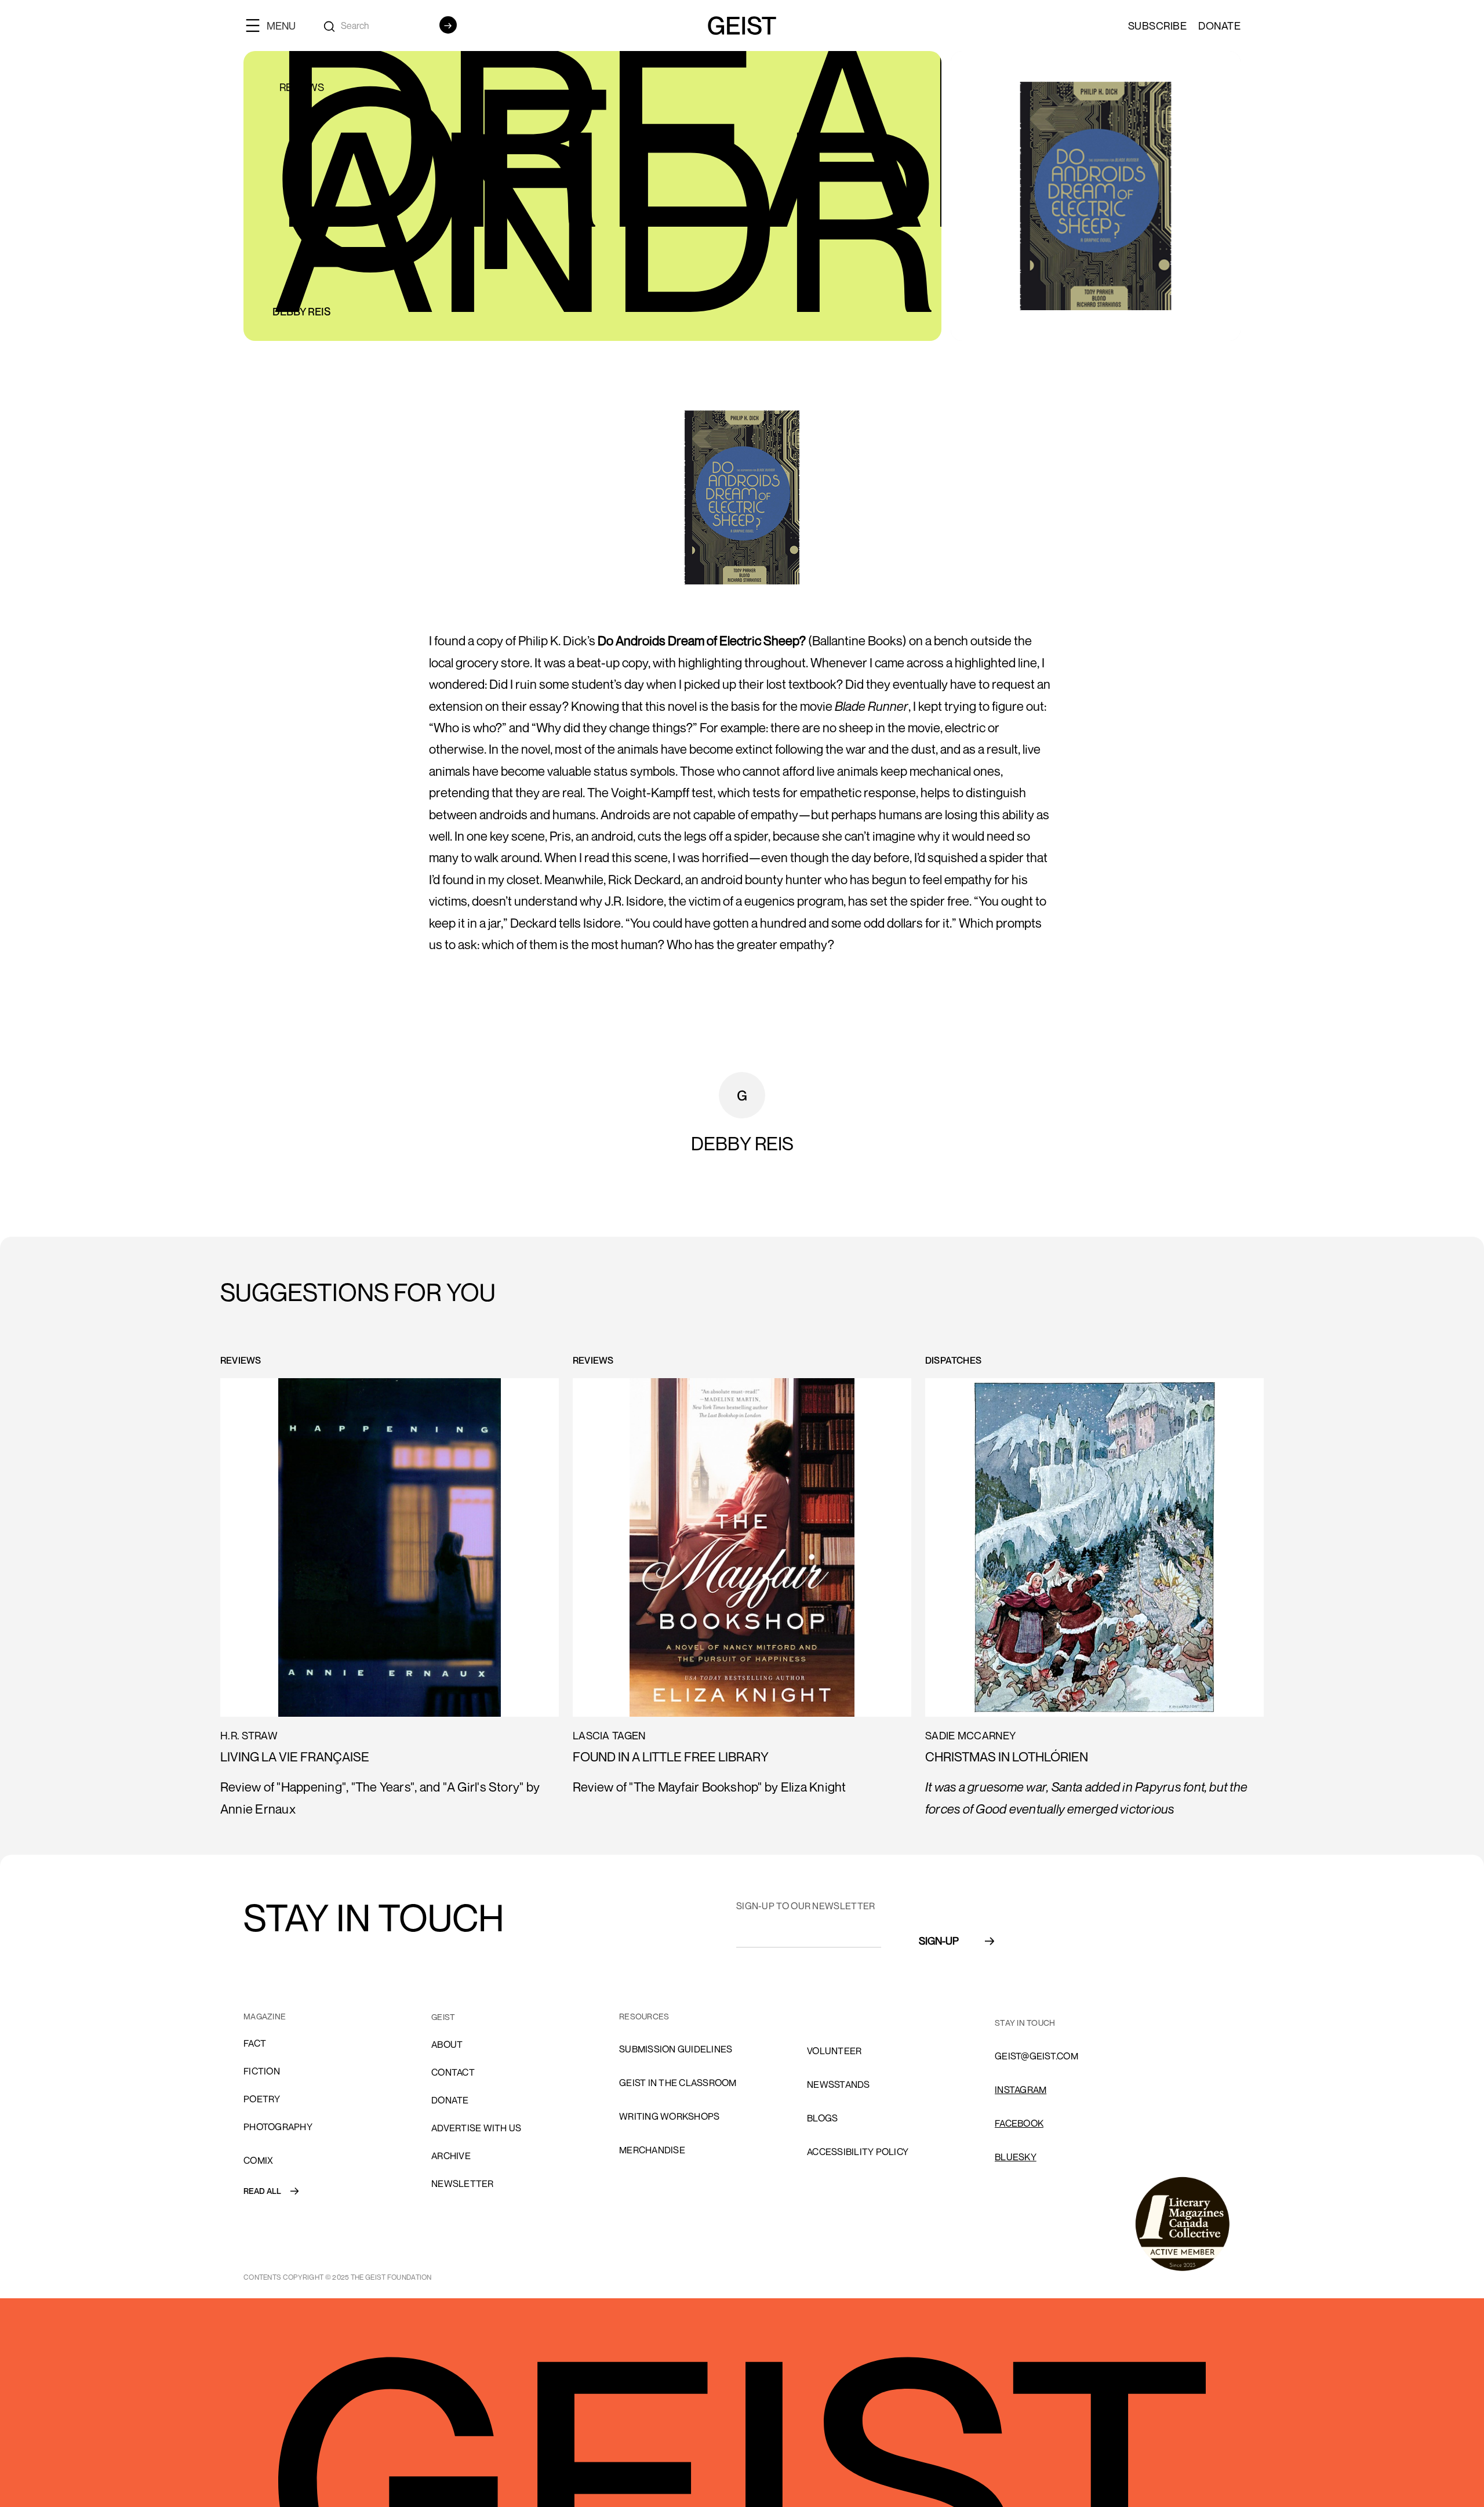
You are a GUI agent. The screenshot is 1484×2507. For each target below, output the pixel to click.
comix (258, 2160)
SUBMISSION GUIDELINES (676, 2049)
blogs (822, 2118)
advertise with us (476, 2128)
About (447, 2044)
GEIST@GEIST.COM (1036, 2056)
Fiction (262, 2071)
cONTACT (453, 2072)
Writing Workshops (669, 2116)
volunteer (834, 2051)
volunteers (837, 2017)
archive (451, 2156)
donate (450, 2100)
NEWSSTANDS (839, 2084)
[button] (275, 25)
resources (644, 2016)
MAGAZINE (265, 2016)
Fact (255, 2043)
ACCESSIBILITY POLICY (858, 2152)
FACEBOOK (1019, 2123)
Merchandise (652, 2150)
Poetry (262, 2099)
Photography (278, 2127)
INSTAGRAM (1021, 2090)
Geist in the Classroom (678, 2083)
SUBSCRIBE (1158, 26)
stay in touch (1025, 2023)
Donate (1219, 26)
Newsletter (463, 2183)
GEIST (443, 2017)
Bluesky (1016, 2157)
